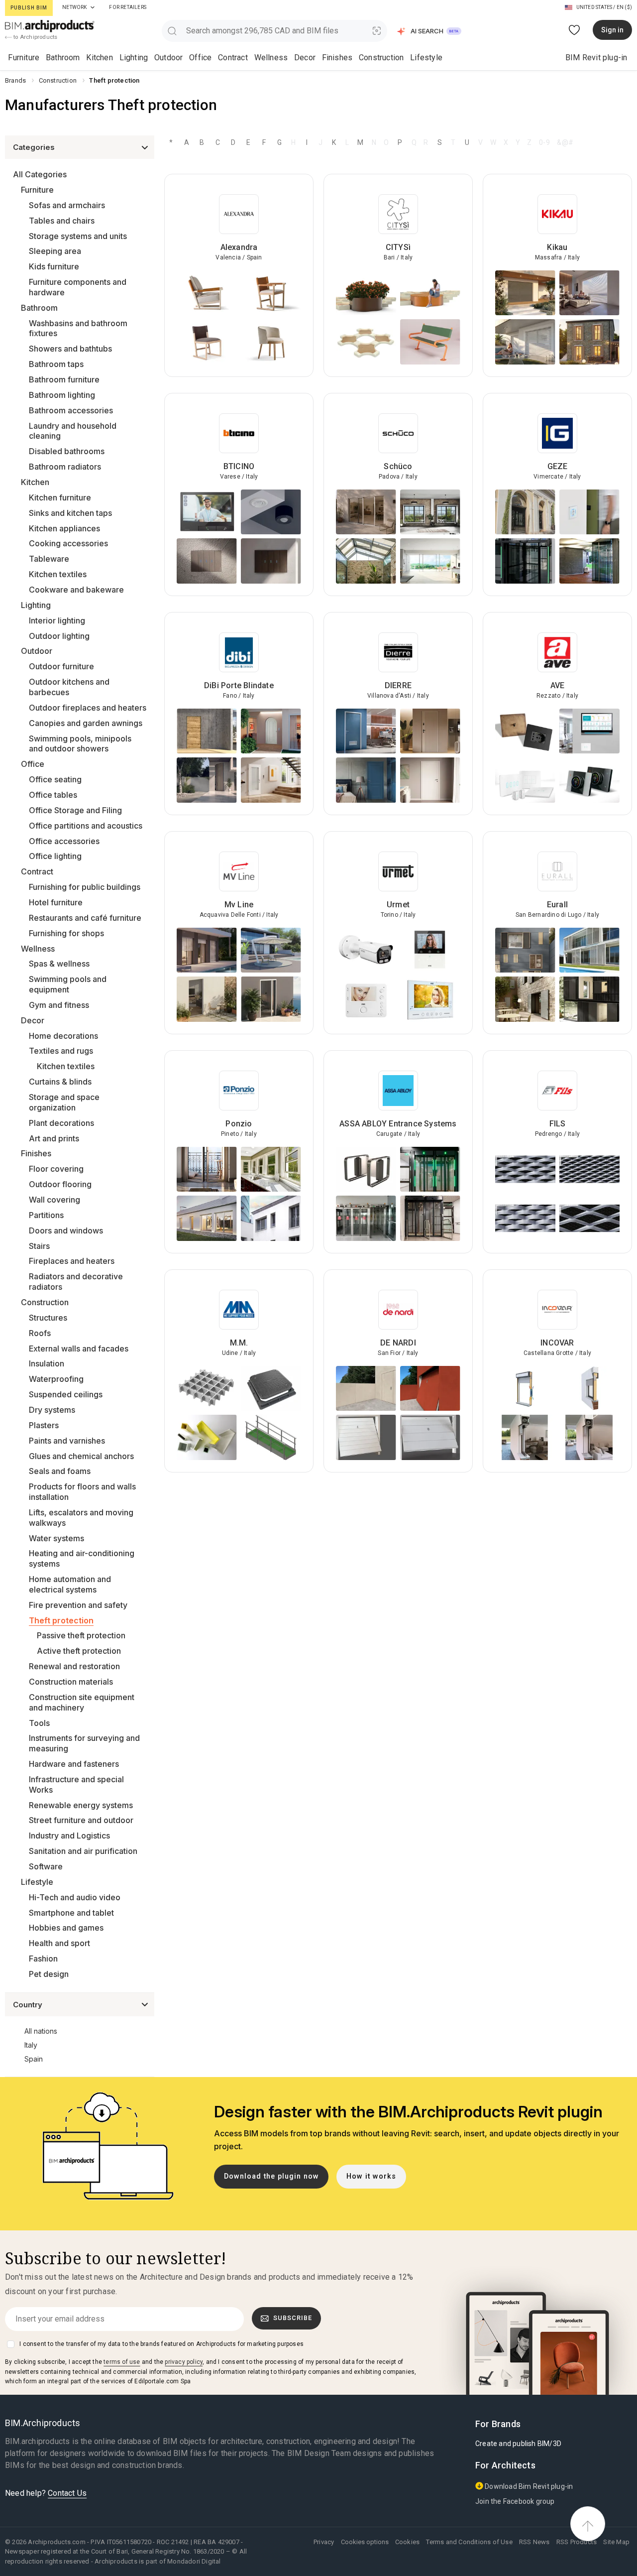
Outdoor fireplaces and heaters (88, 708)
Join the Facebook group (515, 2501)
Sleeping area (55, 251)
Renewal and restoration (74, 1666)
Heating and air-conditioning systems (82, 1558)
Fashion (43, 1959)
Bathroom (63, 58)
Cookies (407, 2542)
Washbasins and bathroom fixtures (78, 328)
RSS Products (577, 2542)
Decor (305, 58)
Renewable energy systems (81, 1805)
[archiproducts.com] (50, 26)
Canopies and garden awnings (86, 723)
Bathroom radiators (65, 467)
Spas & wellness (59, 964)
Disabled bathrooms (67, 451)
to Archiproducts (35, 37)
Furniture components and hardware (78, 287)
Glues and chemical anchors (81, 1456)
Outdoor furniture (61, 666)
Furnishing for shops (66, 933)
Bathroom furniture (64, 379)
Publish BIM (29, 8)
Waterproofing (56, 1379)
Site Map (616, 2542)
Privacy (324, 2542)
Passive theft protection (81, 1635)
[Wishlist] (575, 30)
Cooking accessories (68, 543)
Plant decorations (61, 1123)
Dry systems (52, 1410)
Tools (39, 1723)
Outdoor (168, 58)
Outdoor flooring (60, 1184)
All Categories (40, 174)
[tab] (93, 7)
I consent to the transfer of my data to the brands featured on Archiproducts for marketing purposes (161, 2344)
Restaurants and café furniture (85, 918)
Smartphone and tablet (71, 1913)
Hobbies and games (66, 1928)
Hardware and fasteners (74, 1764)
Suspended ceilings (66, 1394)
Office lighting (55, 856)
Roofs (40, 1333)
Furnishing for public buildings (85, 887)
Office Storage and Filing (75, 810)
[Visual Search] (377, 31)
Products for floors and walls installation (82, 1492)
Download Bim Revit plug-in (528, 2486)
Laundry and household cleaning (73, 431)
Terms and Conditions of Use (469, 2542)
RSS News (534, 2542)
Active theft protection (79, 1651)
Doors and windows (66, 1230)
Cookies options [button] (365, 2542)
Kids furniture (54, 266)
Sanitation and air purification (83, 1851)
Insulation (47, 1363)
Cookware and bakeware (76, 590)
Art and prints (54, 1138)
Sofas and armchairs (67, 205)
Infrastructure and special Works (76, 1784)
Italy (31, 2045)
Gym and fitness (59, 1005)
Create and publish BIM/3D (518, 2444)
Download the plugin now (271, 2176)
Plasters (44, 1425)
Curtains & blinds (60, 1082)
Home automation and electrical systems (70, 1584)
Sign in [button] (612, 30)
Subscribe (293, 2318)
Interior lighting (57, 620)
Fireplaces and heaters (72, 1261)
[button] (430, 31)
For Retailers (128, 7)
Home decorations (63, 1036)
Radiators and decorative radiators (76, 1282)
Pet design (49, 1974)
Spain (34, 2059)
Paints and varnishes (67, 1441)
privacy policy (184, 2362)
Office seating (55, 779)
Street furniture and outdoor (81, 1820)
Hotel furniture (56, 902)
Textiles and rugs (61, 1051)
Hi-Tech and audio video (75, 1897)
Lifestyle (426, 58)
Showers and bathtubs (70, 349)
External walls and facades (79, 1349)
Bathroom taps (56, 364)
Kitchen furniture (60, 497)
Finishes (337, 58)
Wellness (271, 58)
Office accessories (64, 841)
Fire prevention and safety (78, 1605)
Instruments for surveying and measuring (84, 1743)
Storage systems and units (78, 236)
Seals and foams (60, 1471)
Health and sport (59, 1943)
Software (46, 1866)
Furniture (24, 58)
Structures (48, 1318)
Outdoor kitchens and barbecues (69, 687)
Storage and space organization (64, 1102)
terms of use (122, 2362)
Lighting (134, 58)
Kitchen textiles (58, 574)
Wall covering (54, 1200)
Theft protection (61, 1620)
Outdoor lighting (59, 636)
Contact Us (67, 2493)
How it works (371, 2176)
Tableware (49, 559)
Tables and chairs (62, 221)
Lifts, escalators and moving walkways (81, 1518)
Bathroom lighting (62, 395)
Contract (233, 58)
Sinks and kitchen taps (70, 513)
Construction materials (71, 1682)
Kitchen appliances (64, 528)
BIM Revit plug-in (596, 58)
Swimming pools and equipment (68, 984)
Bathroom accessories (71, 410)
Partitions (46, 1215)
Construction (381, 58)
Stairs (39, 1246)
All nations (41, 2031)
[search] (172, 31)
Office (200, 58)
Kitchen (99, 58)
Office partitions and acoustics (86, 826)
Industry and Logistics (69, 1836)
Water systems (56, 1538)
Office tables (53, 795)
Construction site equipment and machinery (82, 1702)
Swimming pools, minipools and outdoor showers (80, 744)
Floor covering (56, 1169)
